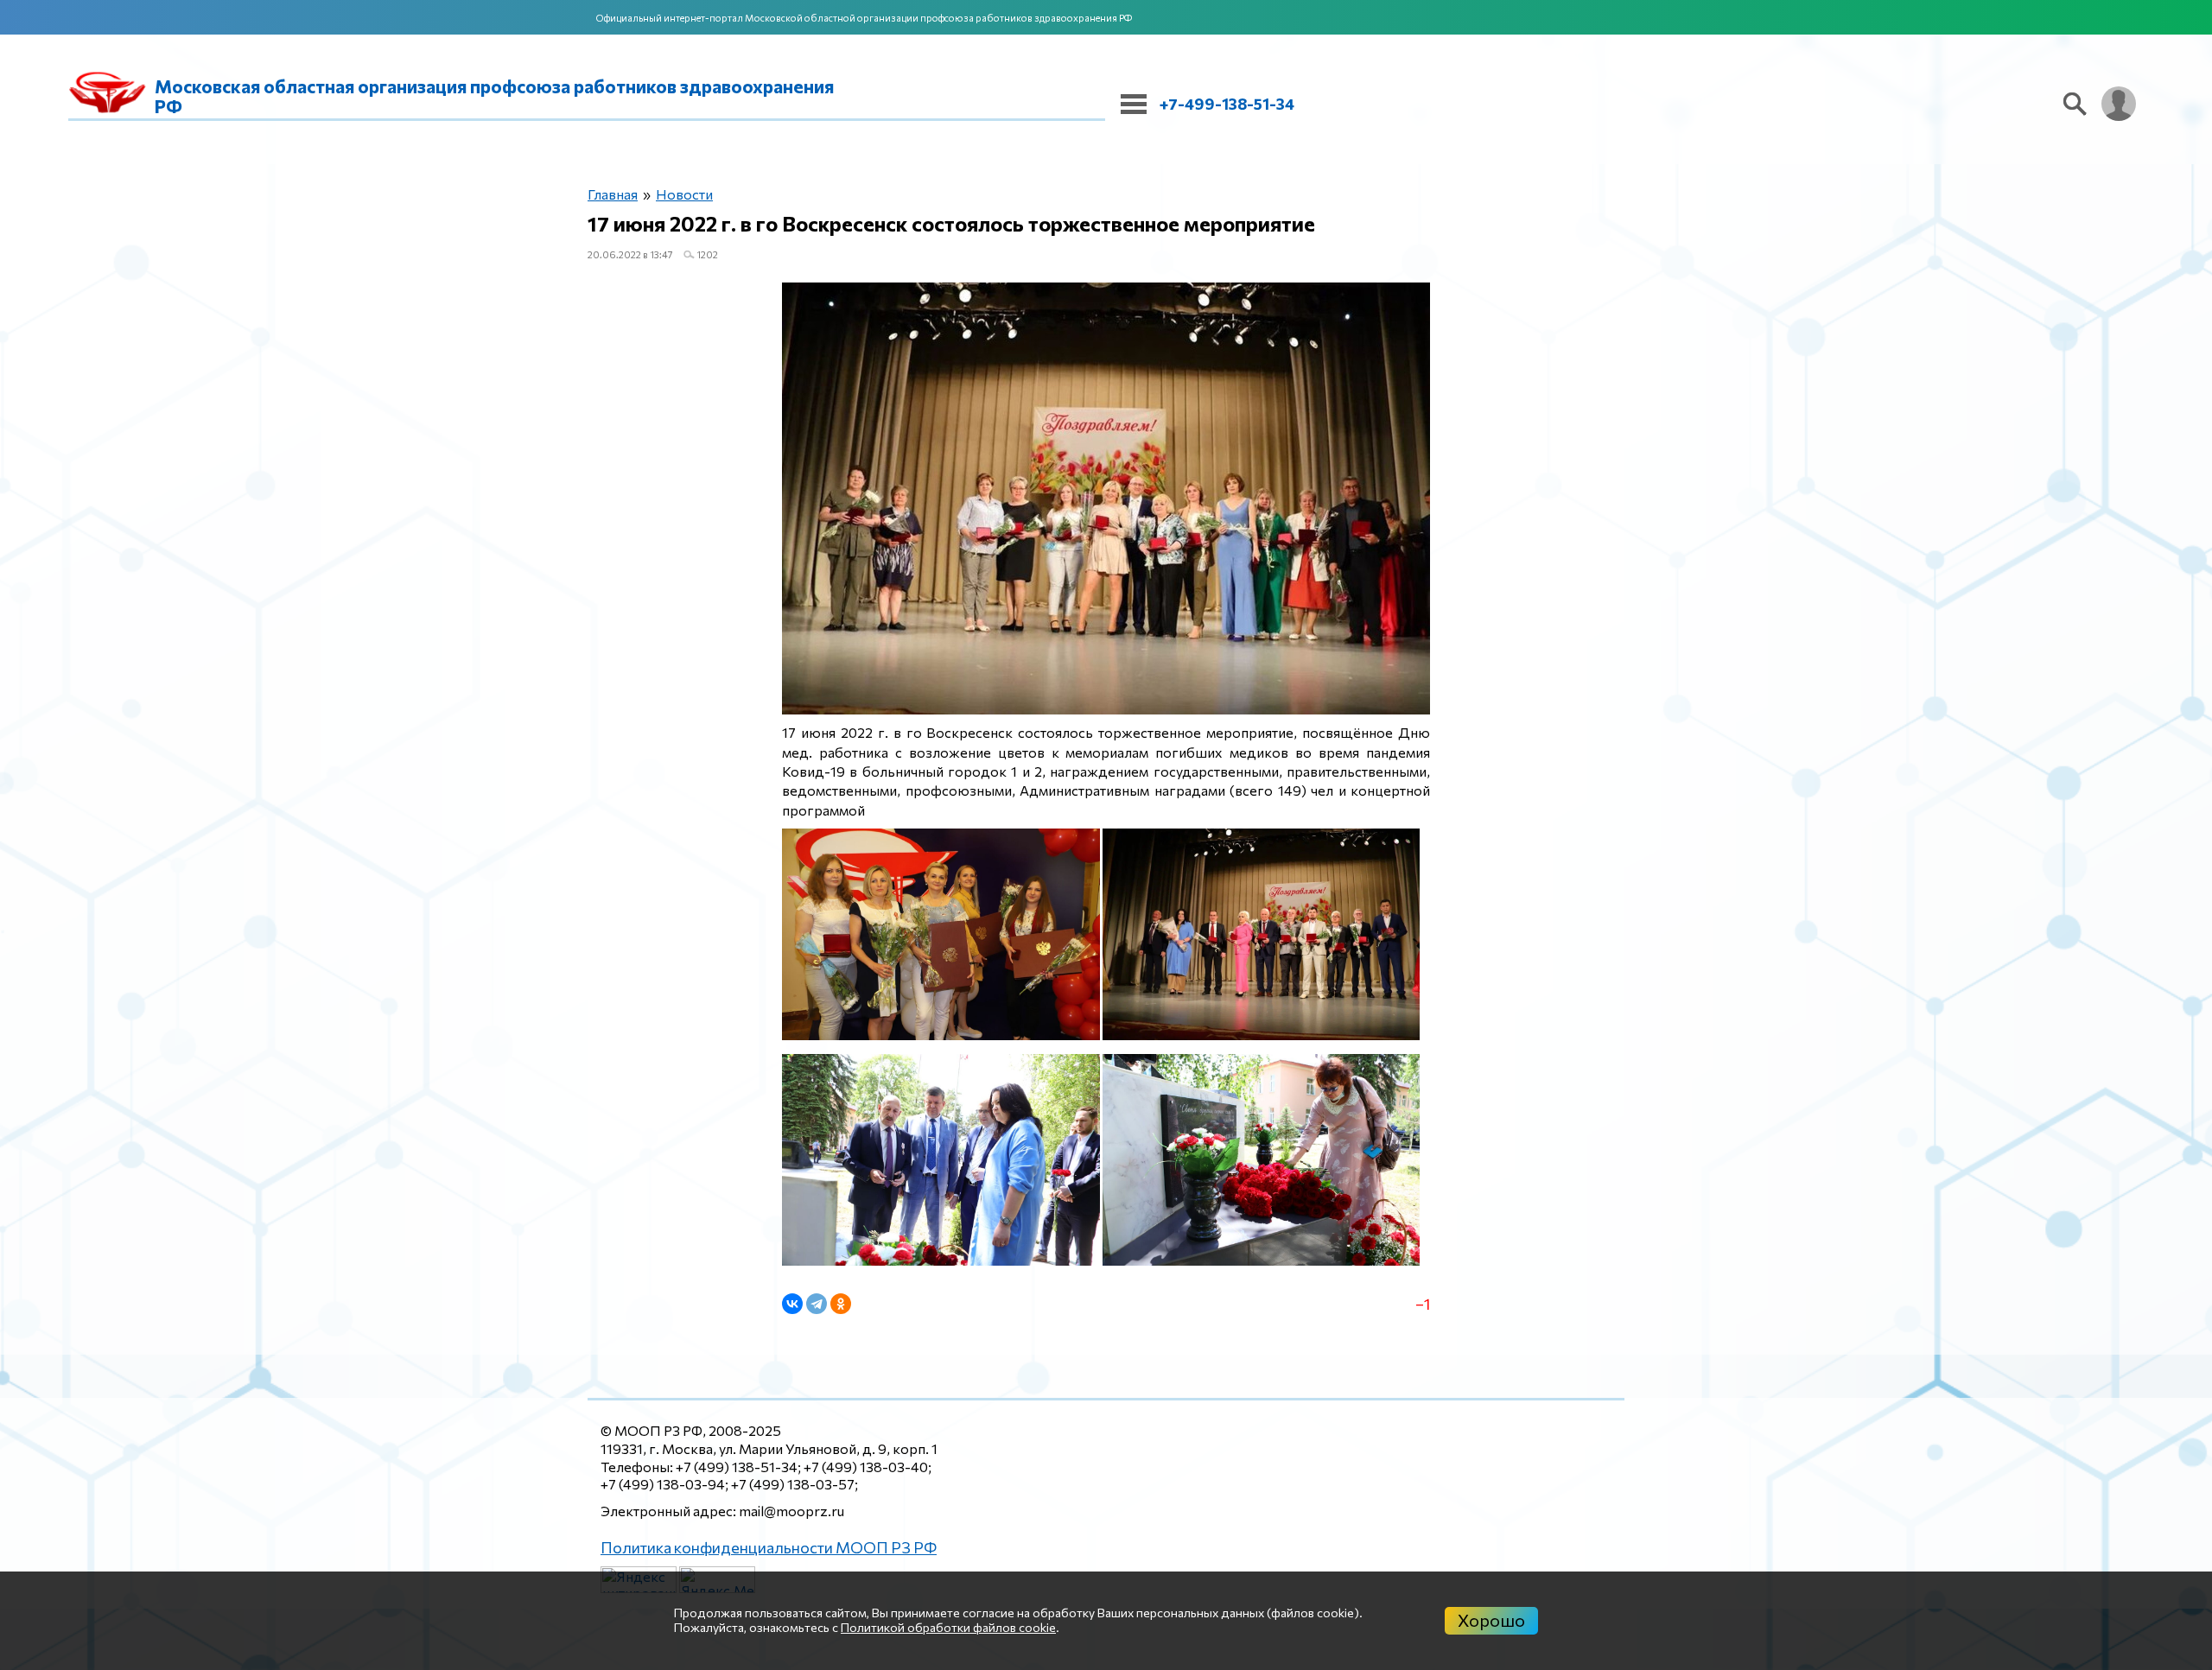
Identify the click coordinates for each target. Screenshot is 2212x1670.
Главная (609, 195)
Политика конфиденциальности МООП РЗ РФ (751, 1546)
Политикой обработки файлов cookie (948, 1627)
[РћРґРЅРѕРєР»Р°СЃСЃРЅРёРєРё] (841, 1304)
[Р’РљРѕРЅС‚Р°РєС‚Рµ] (792, 1304)
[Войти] (2119, 104)
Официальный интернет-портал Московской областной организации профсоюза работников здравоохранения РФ (864, 18)
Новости (674, 195)
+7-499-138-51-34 (1227, 104)
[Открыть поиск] (2075, 104)
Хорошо (1491, 1620)
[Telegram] (817, 1304)
